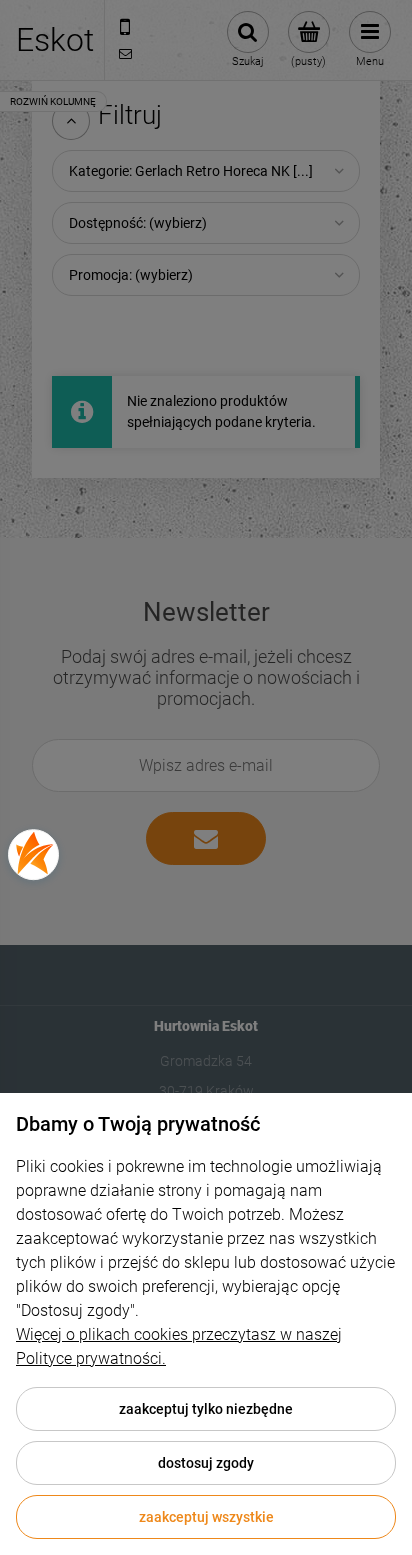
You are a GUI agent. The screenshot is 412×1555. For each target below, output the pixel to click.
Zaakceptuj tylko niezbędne (206, 1409)
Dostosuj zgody (206, 1463)
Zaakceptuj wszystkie (206, 1517)
